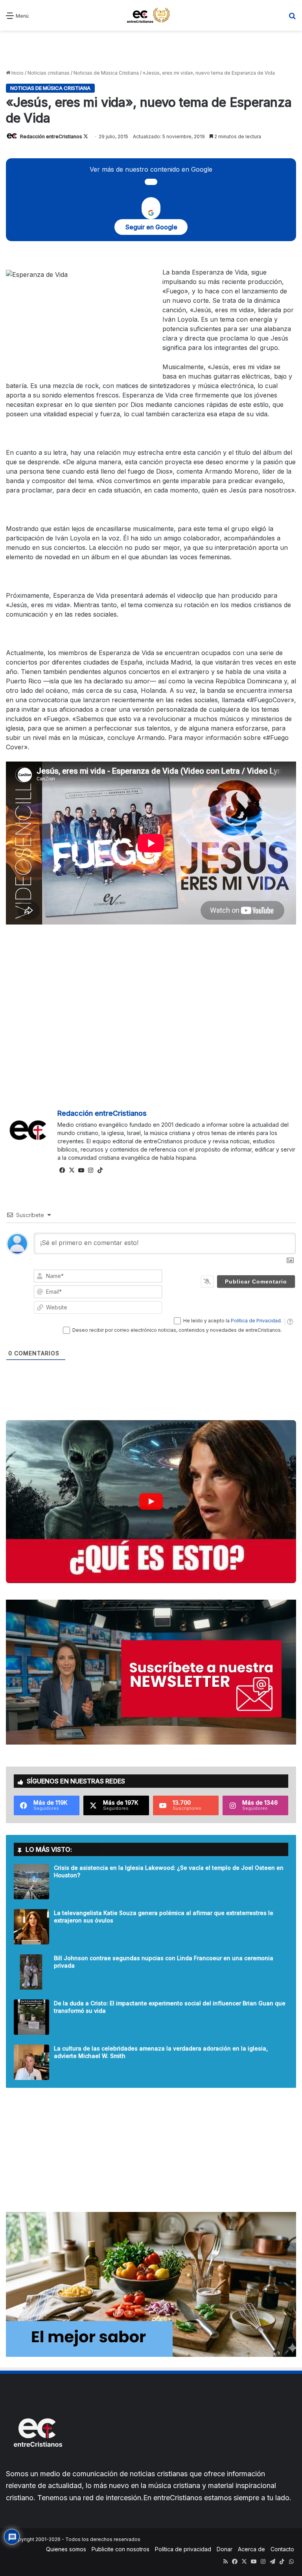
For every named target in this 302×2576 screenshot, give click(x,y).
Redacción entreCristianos (51, 136)
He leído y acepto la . (233, 1321)
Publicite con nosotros (121, 2549)
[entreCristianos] (37, 2464)
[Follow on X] (86, 136)
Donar (225, 2549)
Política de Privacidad (256, 1321)
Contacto (282, 2549)
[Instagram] (90, 1170)
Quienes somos (66, 2549)
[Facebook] (62, 1170)
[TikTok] (100, 1170)
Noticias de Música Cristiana (106, 73)
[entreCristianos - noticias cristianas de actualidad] (151, 15)
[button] (151, 1502)
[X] (72, 1170)
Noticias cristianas (49, 73)
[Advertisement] (151, 50)
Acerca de (251, 2549)
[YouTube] (81, 1170)
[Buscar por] (292, 18)
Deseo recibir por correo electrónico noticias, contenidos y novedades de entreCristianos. (177, 1330)
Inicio (17, 73)
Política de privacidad (183, 2549)
